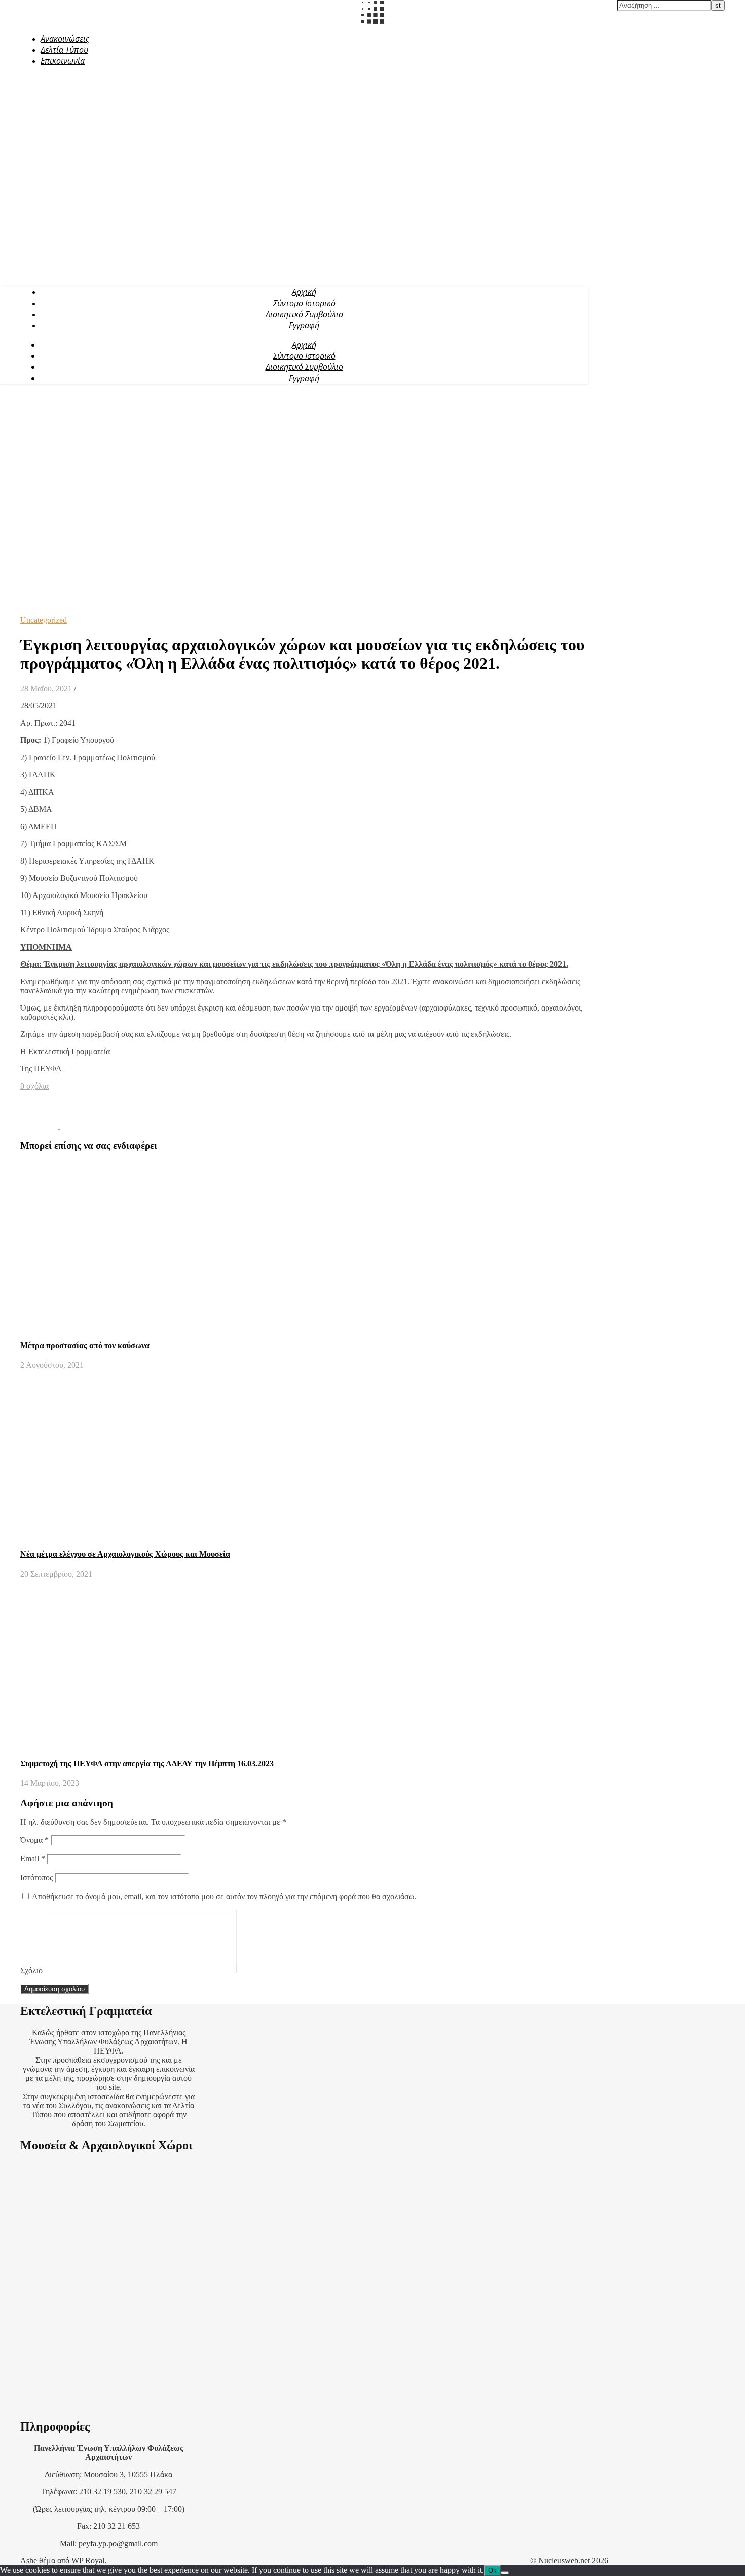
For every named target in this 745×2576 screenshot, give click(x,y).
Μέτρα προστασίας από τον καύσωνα (85, 1345)
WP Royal (88, 2561)
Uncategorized (44, 620)
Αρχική (304, 292)
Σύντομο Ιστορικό (304, 303)
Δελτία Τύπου (64, 50)
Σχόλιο (31, 1971)
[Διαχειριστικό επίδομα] (79, 1126)
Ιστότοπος (36, 1877)
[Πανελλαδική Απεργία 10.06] (40, 1126)
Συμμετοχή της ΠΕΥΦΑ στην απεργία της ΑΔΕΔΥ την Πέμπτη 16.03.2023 (147, 1763)
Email (33, 1859)
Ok (492, 2571)
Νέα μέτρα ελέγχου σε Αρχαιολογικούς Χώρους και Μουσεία (125, 1554)
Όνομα (34, 1840)
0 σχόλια (34, 1086)
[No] (505, 2573)
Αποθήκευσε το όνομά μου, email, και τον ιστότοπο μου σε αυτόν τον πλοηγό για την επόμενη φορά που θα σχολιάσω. (224, 1897)
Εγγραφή (304, 325)
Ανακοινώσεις (65, 39)
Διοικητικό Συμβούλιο (304, 314)
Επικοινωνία (63, 61)
